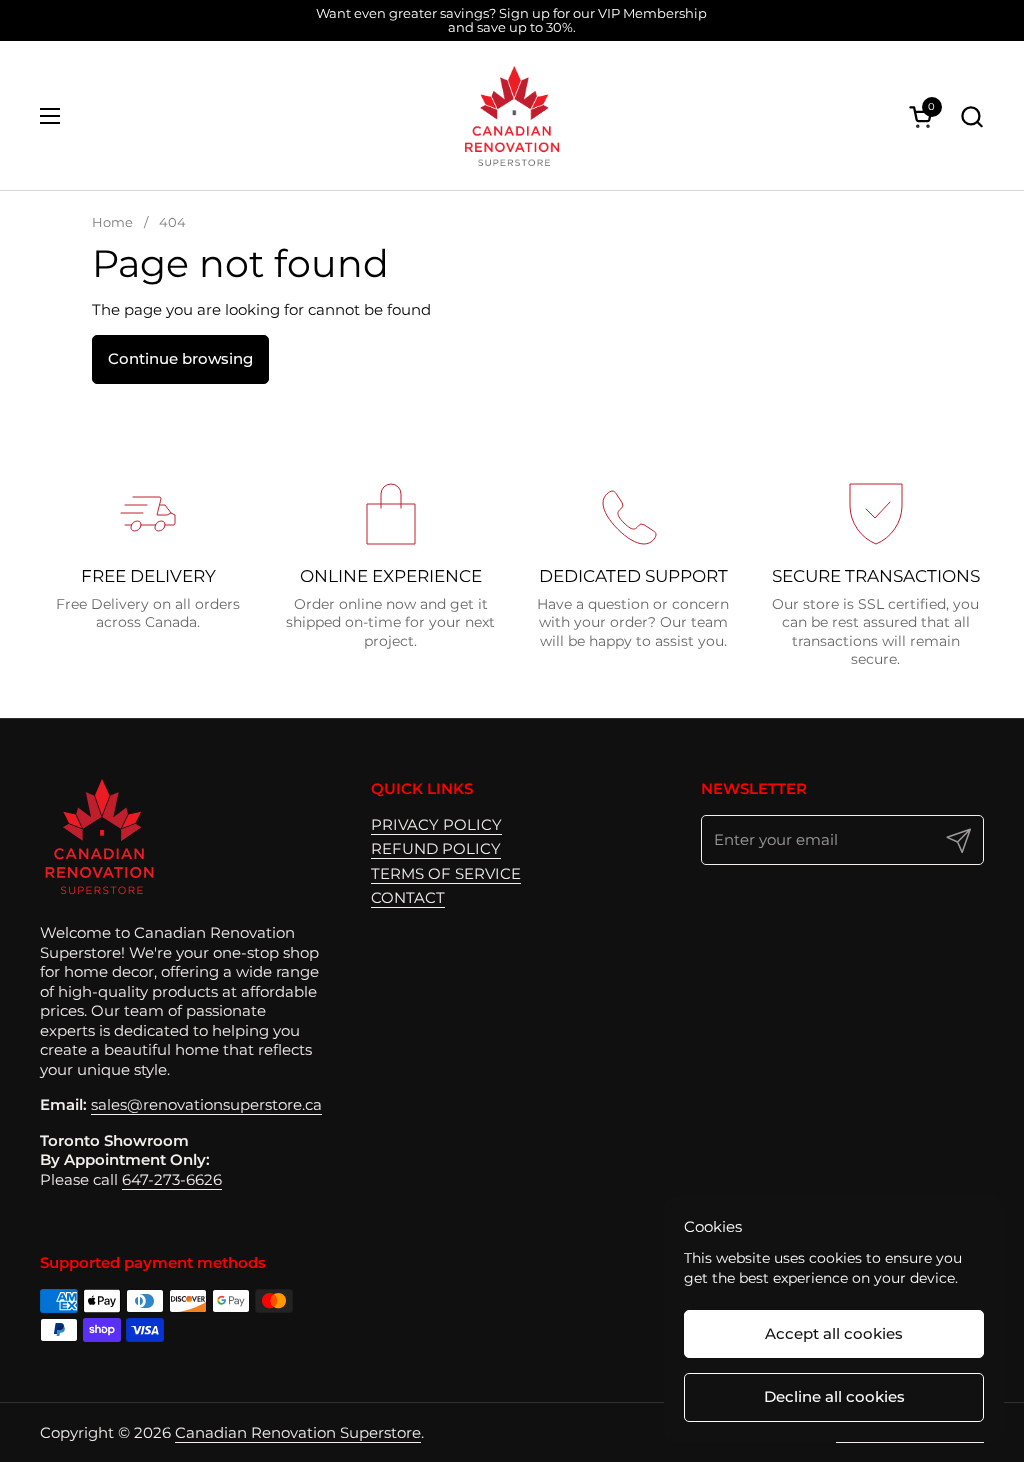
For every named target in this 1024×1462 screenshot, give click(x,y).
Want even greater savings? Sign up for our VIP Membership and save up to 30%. (511, 20)
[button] (971, 116)
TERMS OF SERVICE (446, 873)
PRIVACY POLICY (436, 824)
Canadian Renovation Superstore (298, 1432)
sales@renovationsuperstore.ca (206, 1104)
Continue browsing (180, 358)
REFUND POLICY (436, 848)
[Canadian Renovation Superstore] (512, 116)
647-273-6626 (172, 1179)
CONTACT (408, 897)
